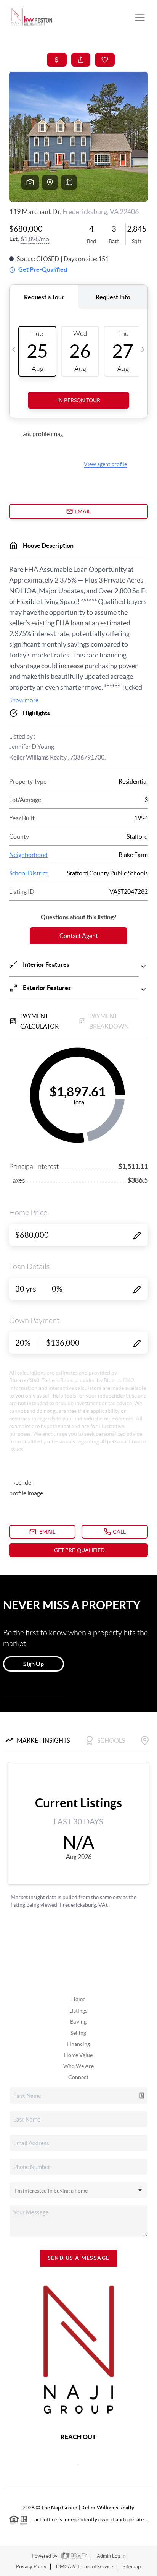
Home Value (78, 2055)
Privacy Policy (31, 2567)
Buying (78, 2022)
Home (78, 1999)
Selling (78, 2033)
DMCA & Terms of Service (85, 2567)
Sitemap (132, 2567)
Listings (78, 2011)
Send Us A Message (79, 2258)
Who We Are (78, 2066)
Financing (78, 2044)
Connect (78, 2077)
